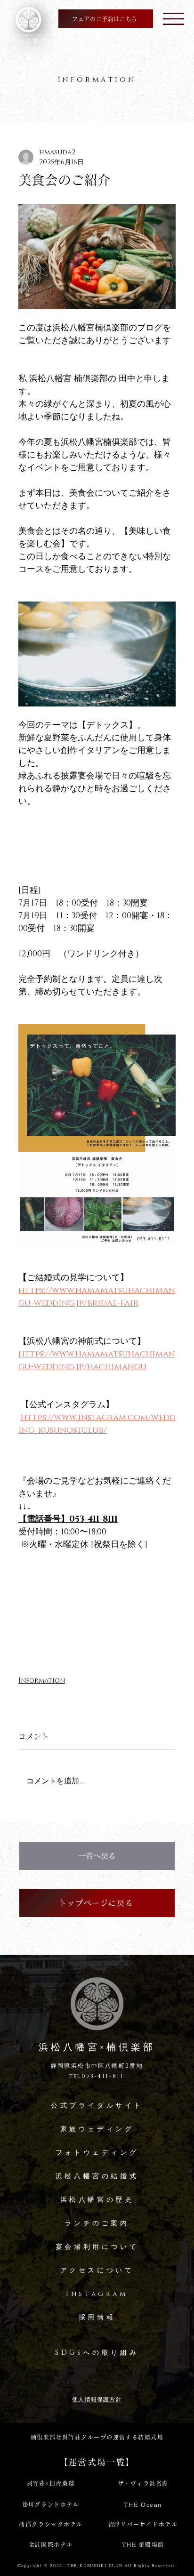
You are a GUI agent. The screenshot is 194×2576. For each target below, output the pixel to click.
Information (42, 1681)
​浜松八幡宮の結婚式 (97, 2176)
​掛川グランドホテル (51, 2504)
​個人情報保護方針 (97, 2399)
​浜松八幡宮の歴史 (97, 2200)
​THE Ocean (143, 2504)
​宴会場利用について (97, 2247)
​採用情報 (97, 2317)
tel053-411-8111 (97, 2076)
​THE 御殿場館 (143, 2544)
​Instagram (97, 2294)
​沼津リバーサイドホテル (143, 2524)
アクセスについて (97, 2270)
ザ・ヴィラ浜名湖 (143, 2483)
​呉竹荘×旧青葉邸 (51, 2483)
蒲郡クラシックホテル (51, 2524)
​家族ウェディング (97, 2129)
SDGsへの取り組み (97, 2353)
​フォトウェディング (97, 2153)
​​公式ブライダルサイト (97, 2106)
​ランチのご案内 (97, 2223)
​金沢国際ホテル (51, 2544)
